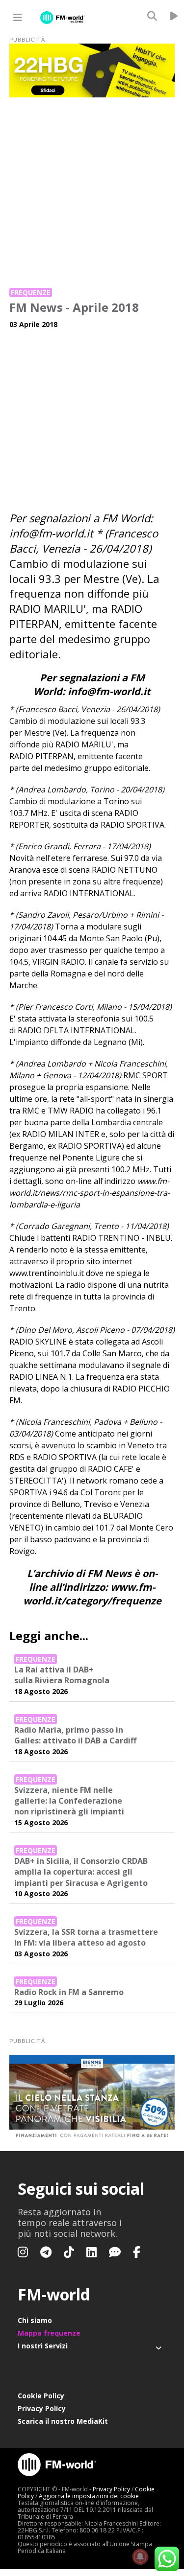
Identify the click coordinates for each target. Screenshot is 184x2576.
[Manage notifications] (140, 2557)
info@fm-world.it (51, 533)
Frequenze (31, 292)
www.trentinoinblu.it (47, 1273)
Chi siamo (35, 2320)
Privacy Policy (42, 2408)
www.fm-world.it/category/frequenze (92, 1594)
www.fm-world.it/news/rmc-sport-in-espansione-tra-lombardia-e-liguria (90, 1193)
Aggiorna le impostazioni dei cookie (89, 2496)
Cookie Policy (41, 2396)
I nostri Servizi (43, 2346)
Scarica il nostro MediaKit (63, 2421)
